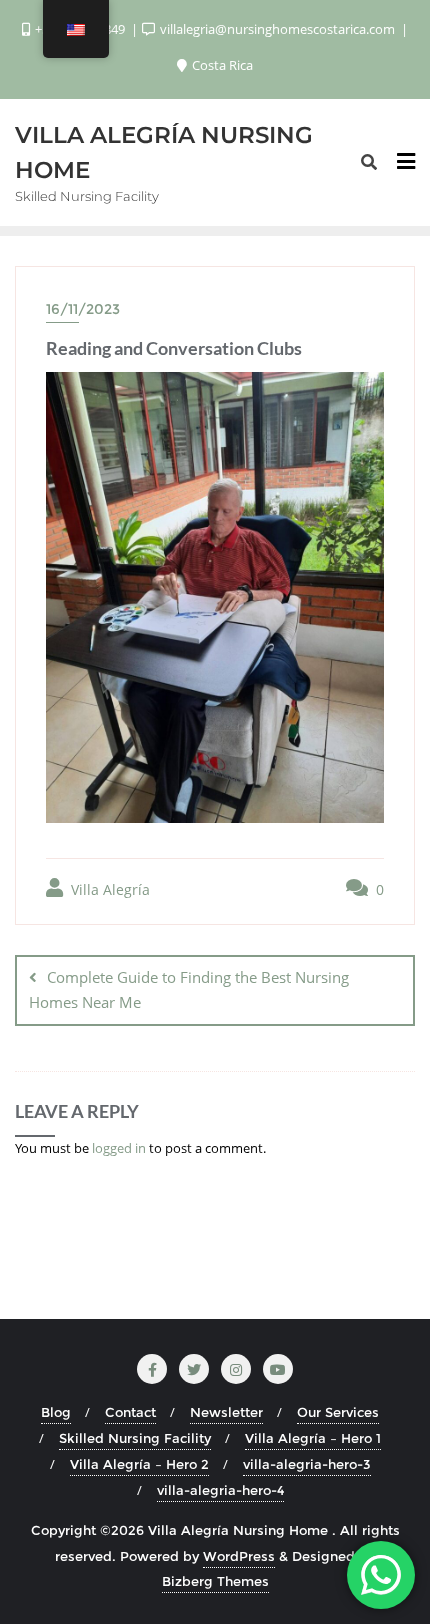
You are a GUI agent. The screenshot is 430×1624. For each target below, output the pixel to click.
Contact (130, 1412)
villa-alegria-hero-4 (220, 1490)
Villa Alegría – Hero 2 (139, 1464)
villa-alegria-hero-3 (307, 1464)
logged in (119, 1148)
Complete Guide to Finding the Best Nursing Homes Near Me (189, 989)
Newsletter (226, 1412)
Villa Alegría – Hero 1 (313, 1438)
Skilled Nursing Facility (135, 1438)
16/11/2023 (83, 309)
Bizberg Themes (215, 1581)
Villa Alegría (108, 889)
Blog (56, 1412)
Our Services (338, 1412)
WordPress (239, 1556)
